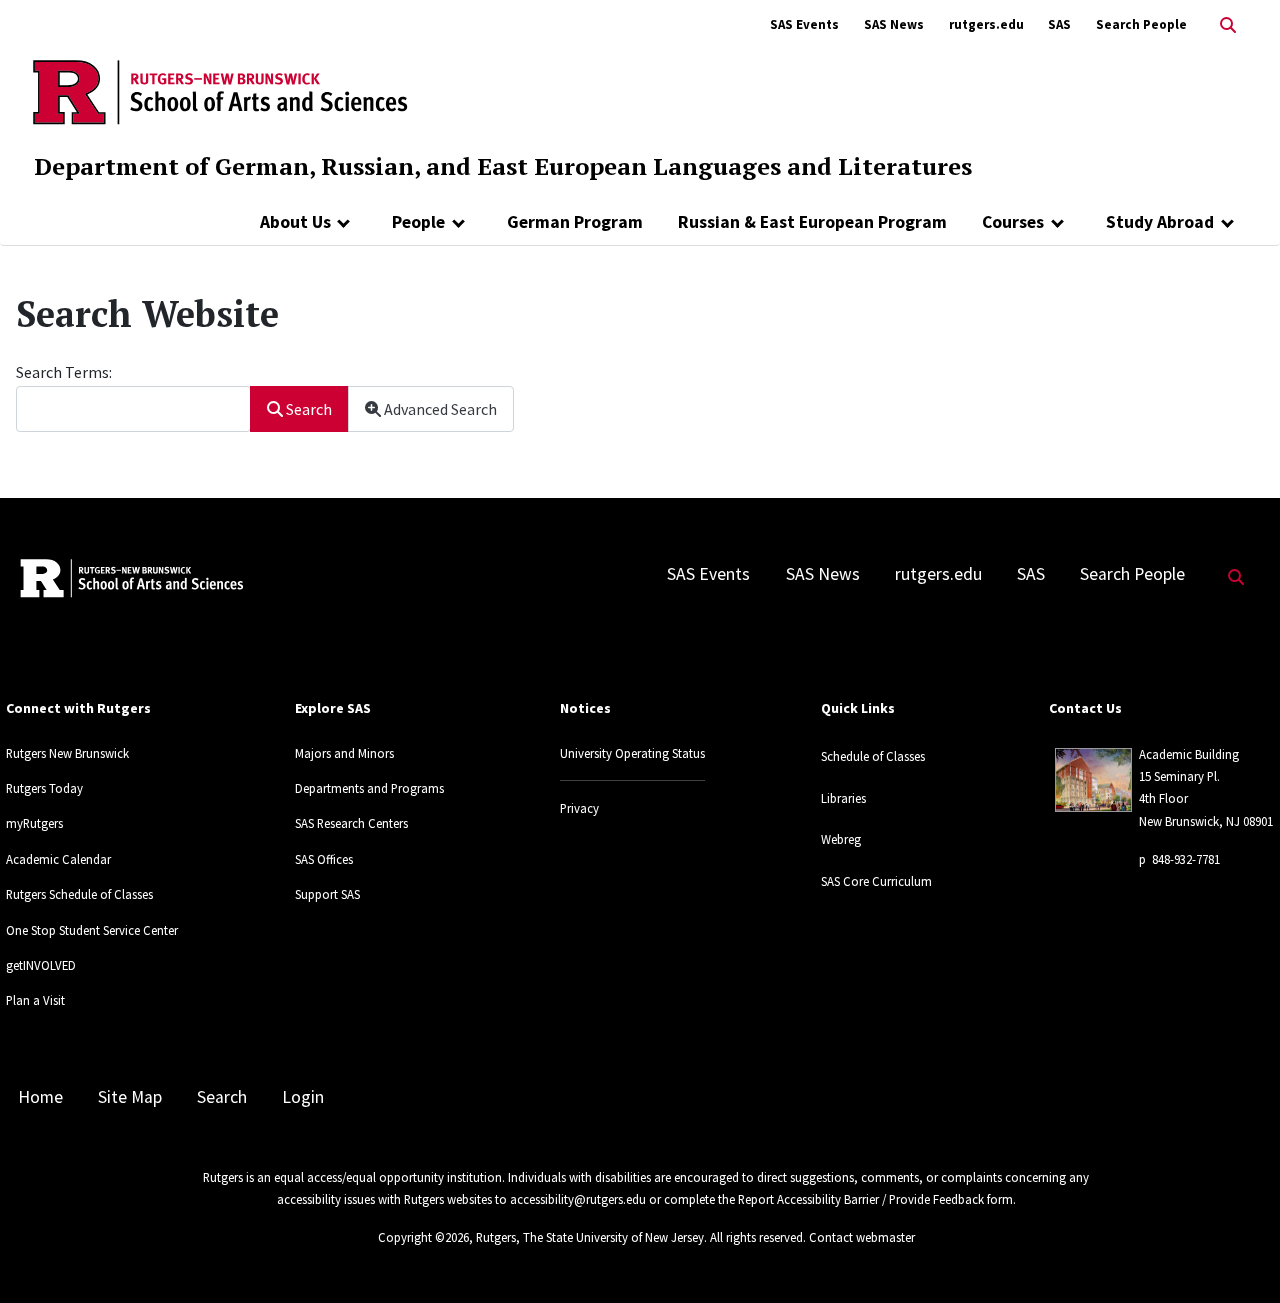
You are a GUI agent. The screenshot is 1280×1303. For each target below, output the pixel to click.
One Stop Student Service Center (92, 930)
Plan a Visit (35, 1000)
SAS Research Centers (351, 823)
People (418, 222)
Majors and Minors (344, 753)
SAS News (894, 24)
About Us (295, 222)
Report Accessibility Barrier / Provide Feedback (861, 1199)
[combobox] (133, 408)
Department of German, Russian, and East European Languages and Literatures (503, 166)
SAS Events (804, 24)
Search (307, 409)
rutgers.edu (986, 24)
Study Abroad (1160, 222)
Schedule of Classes (873, 756)
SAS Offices (324, 859)
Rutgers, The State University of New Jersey (590, 1237)
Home (40, 1097)
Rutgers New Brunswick (67, 753)
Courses (1013, 222)
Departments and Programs (369, 788)
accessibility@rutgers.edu (578, 1199)
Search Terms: (64, 372)
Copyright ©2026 (423, 1237)
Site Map (130, 1097)
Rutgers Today (44, 788)
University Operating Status (632, 753)
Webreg (841, 839)
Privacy (579, 808)
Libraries (843, 798)
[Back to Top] (1236, 1254)
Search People (1141, 24)
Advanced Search (439, 409)
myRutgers (34, 823)
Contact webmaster (862, 1237)
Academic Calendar (58, 859)
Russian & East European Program (812, 222)
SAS (1059, 24)
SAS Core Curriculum (876, 881)
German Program (575, 222)
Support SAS (327, 894)
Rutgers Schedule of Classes (79, 894)
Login (303, 1097)
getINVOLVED (41, 965)
